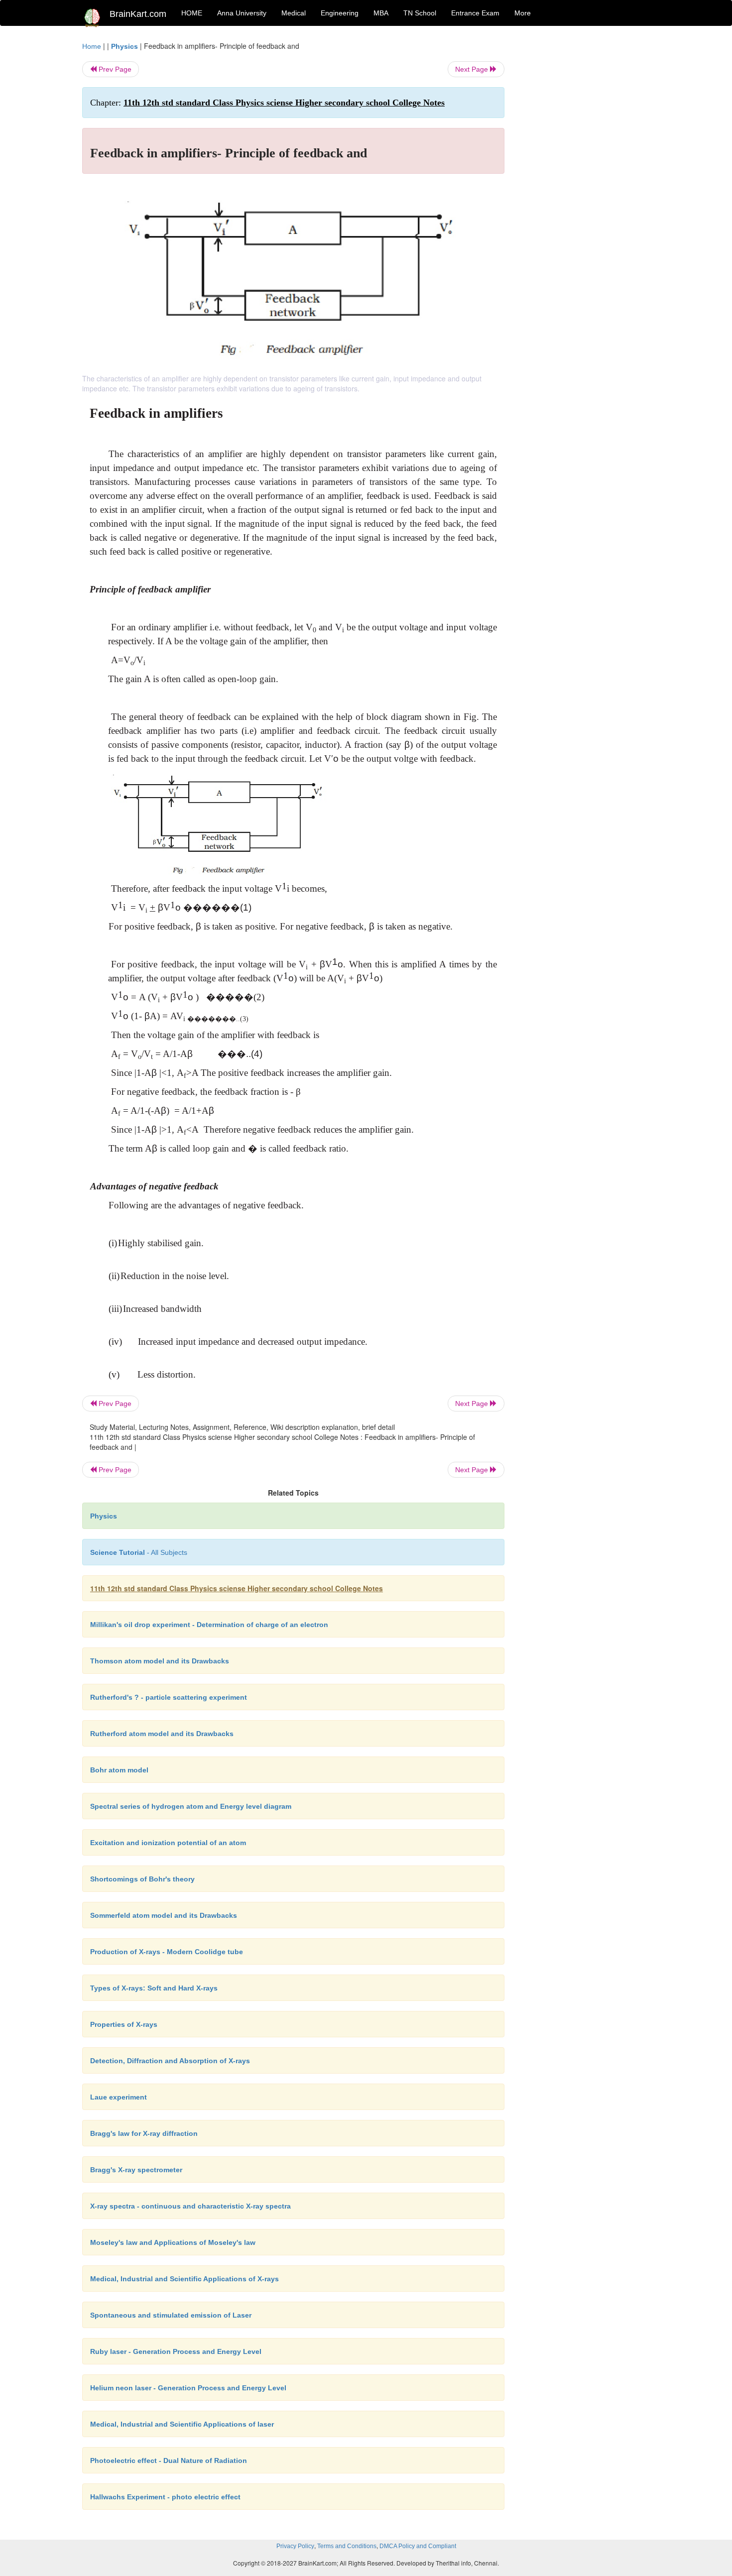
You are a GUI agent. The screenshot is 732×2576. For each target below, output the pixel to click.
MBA (381, 13)
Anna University (242, 13)
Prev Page (114, 69)
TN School (420, 13)
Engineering (340, 13)
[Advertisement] (585, 190)
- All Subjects (139, 1552)
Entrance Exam (475, 13)
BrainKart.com (138, 14)
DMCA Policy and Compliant (418, 2546)
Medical (294, 13)
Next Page (473, 69)
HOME (192, 13)
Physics (124, 46)
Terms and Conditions (347, 2546)
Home (92, 46)
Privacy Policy (295, 2546)
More (523, 13)
